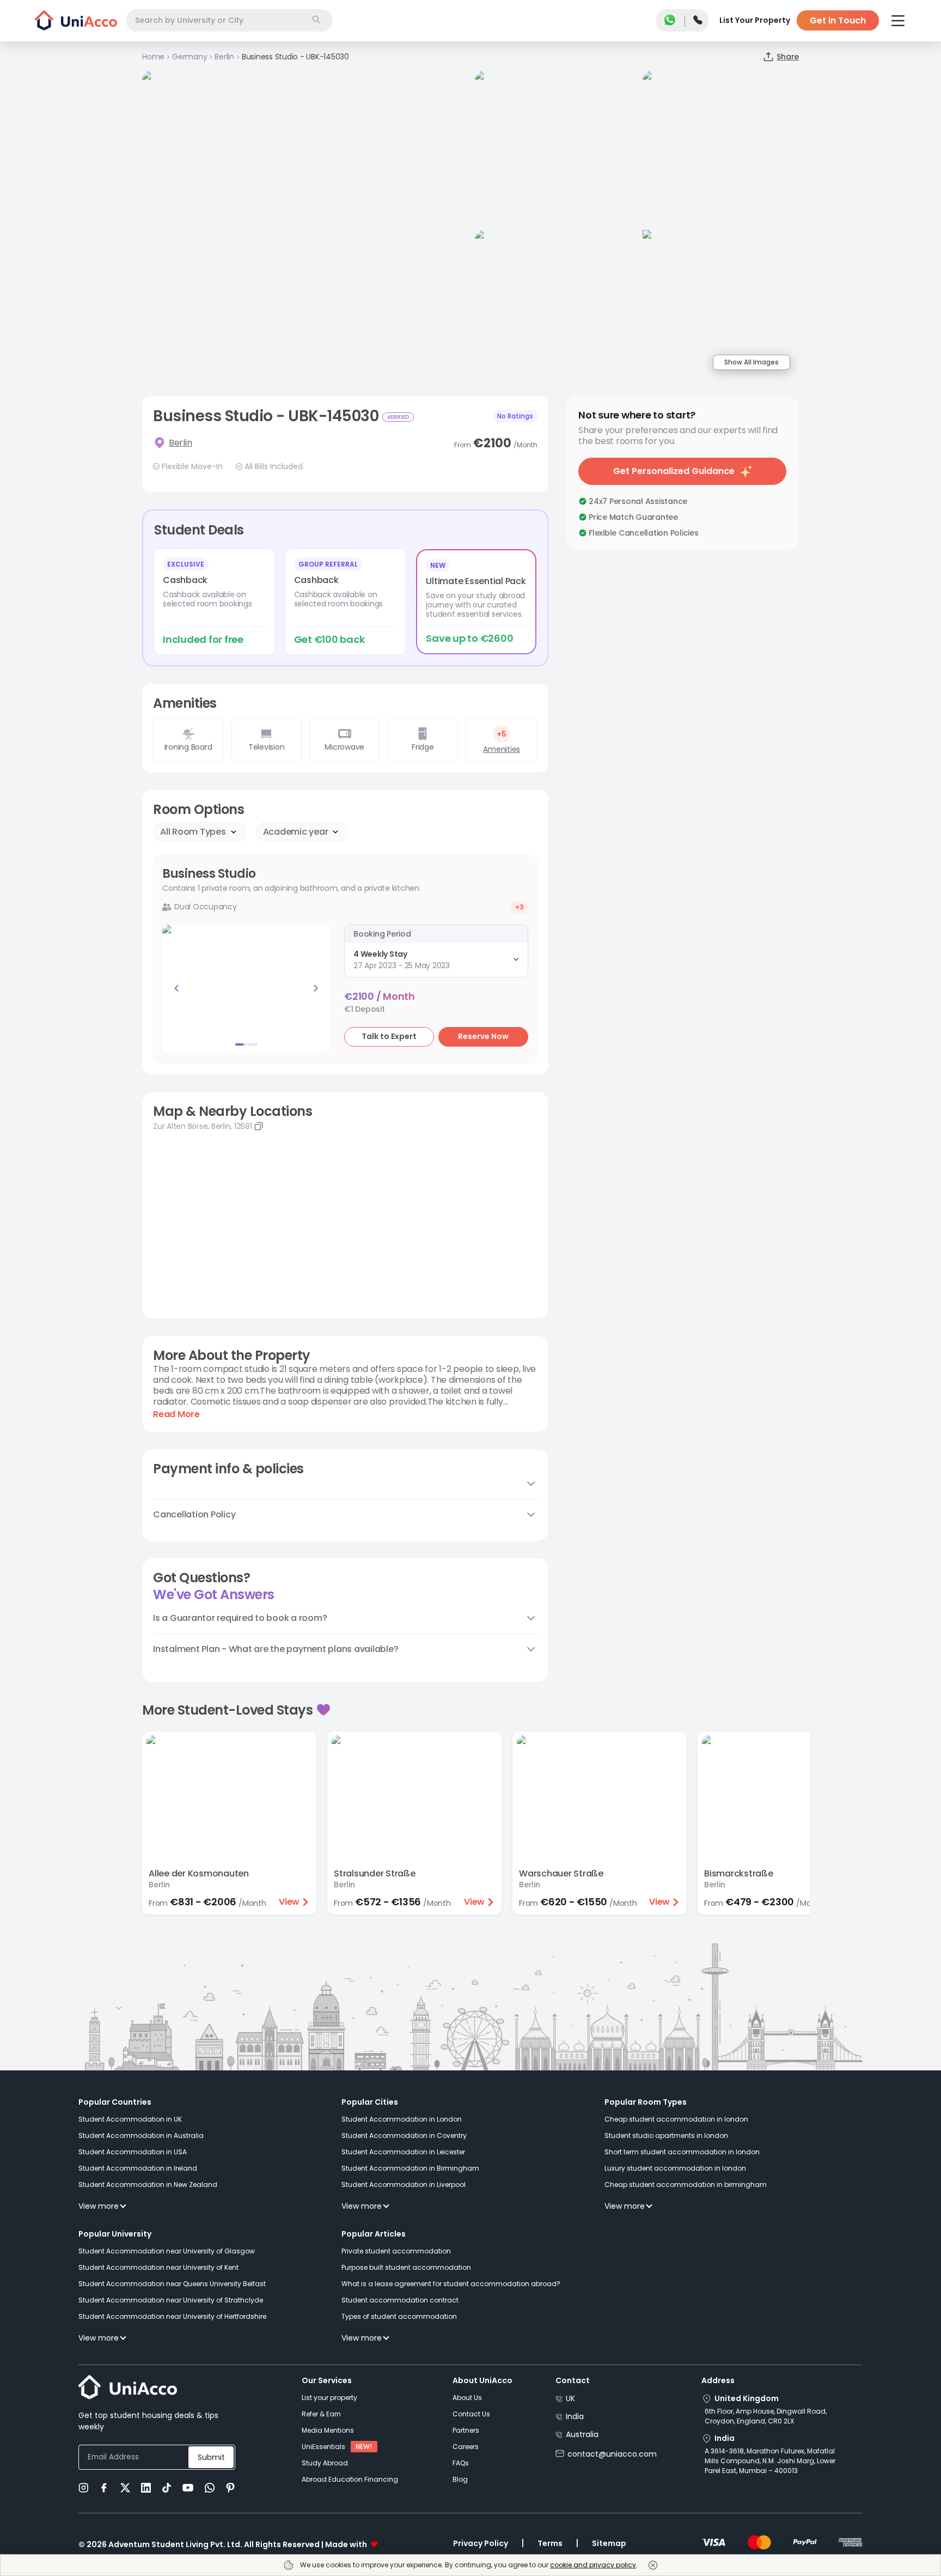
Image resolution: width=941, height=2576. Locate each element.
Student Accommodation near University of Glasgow (167, 2251)
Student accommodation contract (400, 2300)
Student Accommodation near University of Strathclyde (171, 2300)
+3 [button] (520, 907)
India (575, 2416)
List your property (329, 2398)
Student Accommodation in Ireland (138, 2168)
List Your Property (755, 20)
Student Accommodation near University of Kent (158, 2267)
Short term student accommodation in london (682, 2152)
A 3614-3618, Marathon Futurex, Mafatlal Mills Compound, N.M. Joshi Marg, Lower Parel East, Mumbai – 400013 (770, 2461)
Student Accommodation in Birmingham (410, 2168)
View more (99, 2206)
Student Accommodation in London (402, 2119)
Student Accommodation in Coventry (404, 2135)
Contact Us (471, 2414)
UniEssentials (323, 2447)
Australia (582, 2434)
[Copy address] (259, 1126)
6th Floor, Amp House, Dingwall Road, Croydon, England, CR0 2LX (766, 2416)
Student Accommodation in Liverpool (404, 2185)
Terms (550, 2543)
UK (570, 2398)
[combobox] (229, 20)
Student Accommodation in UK (130, 2119)
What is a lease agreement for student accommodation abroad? (451, 2284)
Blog (460, 2479)
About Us (467, 2398)
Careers (466, 2447)
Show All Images (751, 362)
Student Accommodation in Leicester (403, 2152)
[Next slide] (316, 988)
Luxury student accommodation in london (675, 2168)
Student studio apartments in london (666, 2135)
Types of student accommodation (399, 2316)
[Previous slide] (176, 988)
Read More (176, 1414)
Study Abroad (325, 2463)
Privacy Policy (481, 2543)
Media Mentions (328, 2430)
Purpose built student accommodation (406, 2267)
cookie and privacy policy (593, 2565)
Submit (211, 2457)
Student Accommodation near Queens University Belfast (172, 2284)
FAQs (461, 2463)
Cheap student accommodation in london (676, 2119)
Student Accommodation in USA (133, 2152)
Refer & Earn (321, 2414)
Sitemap (609, 2543)
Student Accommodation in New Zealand (148, 2185)
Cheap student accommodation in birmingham (686, 2185)
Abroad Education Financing (350, 2479)
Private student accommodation (396, 2251)
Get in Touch (838, 20)
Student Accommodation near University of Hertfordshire (172, 2316)
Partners (466, 2430)
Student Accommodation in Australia (141, 2135)
